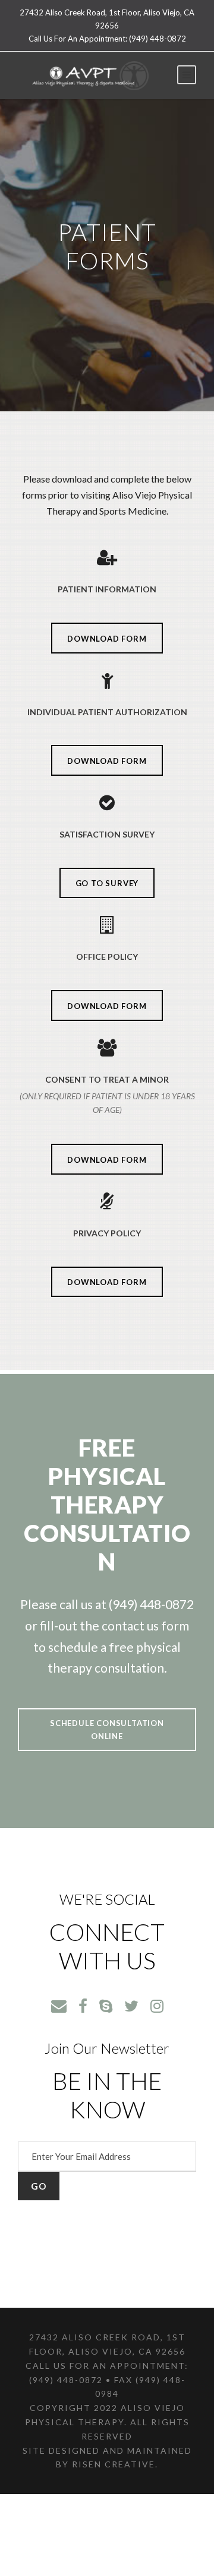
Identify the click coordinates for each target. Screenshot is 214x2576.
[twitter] (131, 2006)
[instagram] (157, 2006)
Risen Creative (114, 2464)
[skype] (106, 2006)
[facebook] (83, 2006)
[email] (59, 2006)
